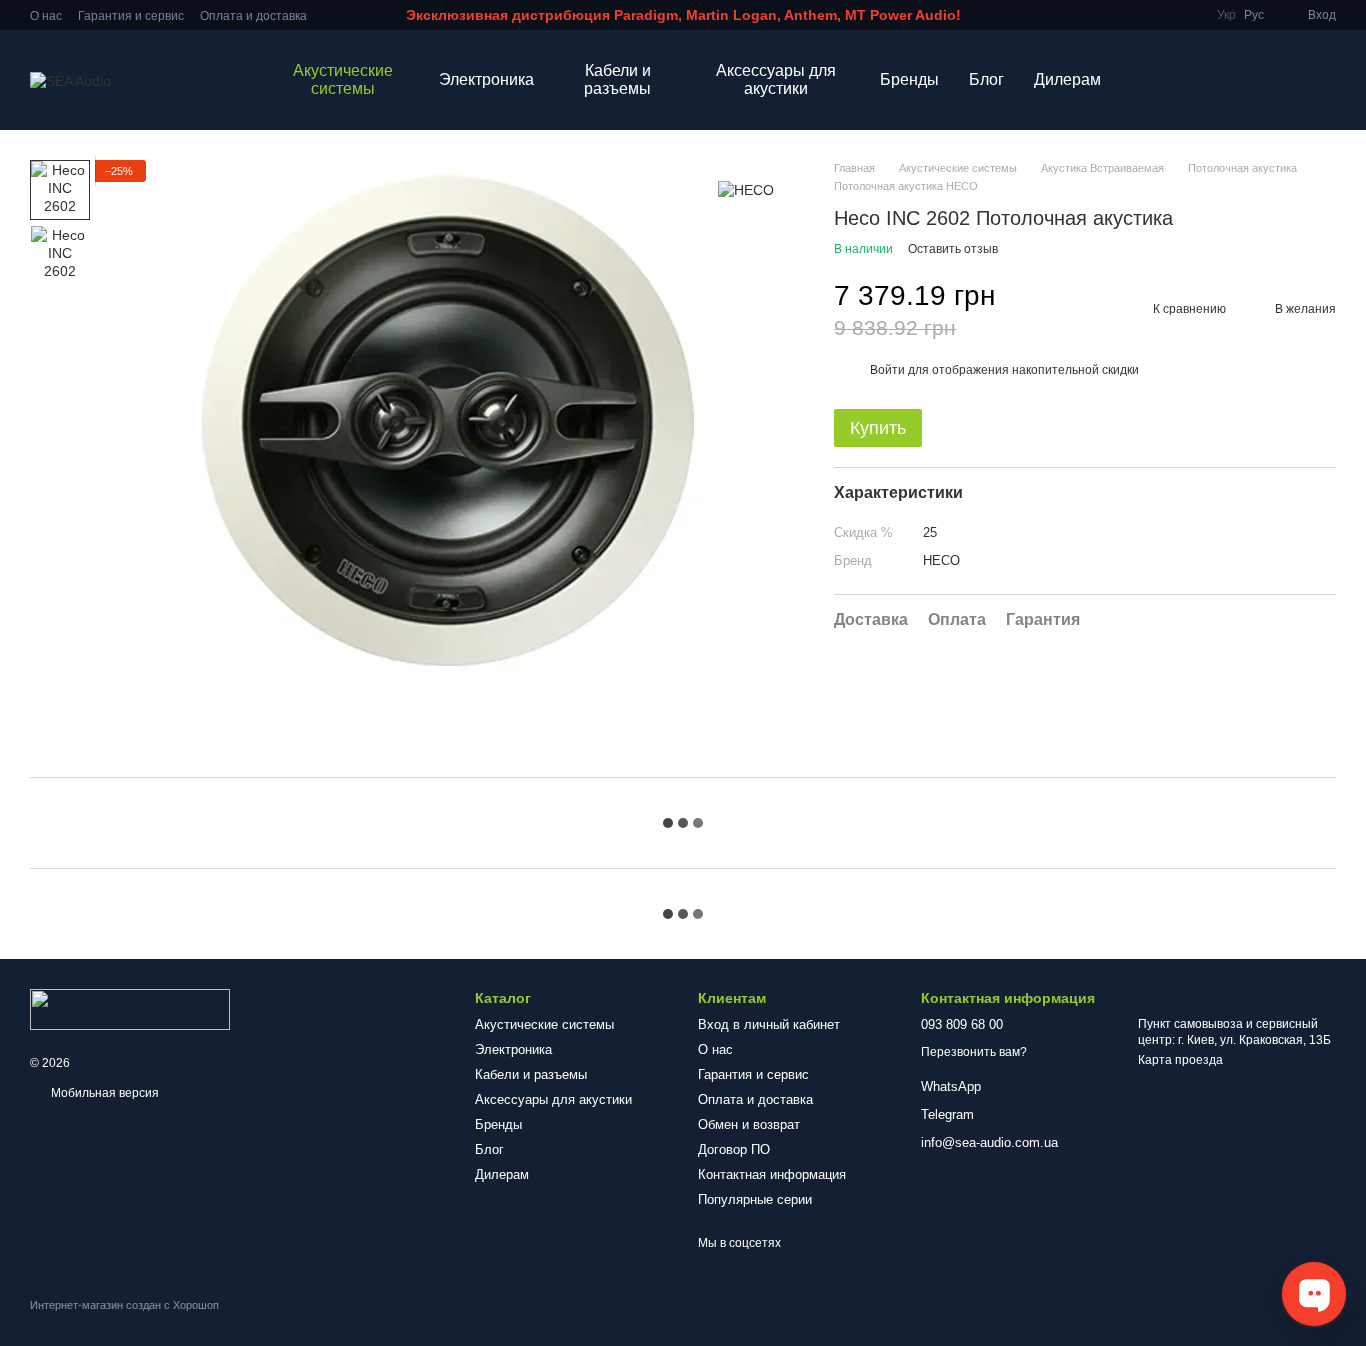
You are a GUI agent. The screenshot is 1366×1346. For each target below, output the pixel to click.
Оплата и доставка (253, 16)
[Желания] (1216, 80)
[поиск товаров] (1152, 80)
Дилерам (1067, 79)
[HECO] (746, 189)
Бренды (909, 79)
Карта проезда (1180, 1060)
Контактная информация (772, 1174)
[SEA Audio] (130, 1009)
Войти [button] (887, 370)
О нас (46, 16)
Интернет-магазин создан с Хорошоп (124, 1305)
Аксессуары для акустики (776, 79)
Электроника (486, 79)
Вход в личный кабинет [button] (769, 1024)
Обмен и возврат (749, 1124)
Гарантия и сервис (131, 16)
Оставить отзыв (953, 249)
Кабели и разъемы (617, 79)
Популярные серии (755, 1199)
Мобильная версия (103, 1093)
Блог (986, 79)
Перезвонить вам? (974, 1052)
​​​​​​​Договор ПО (734, 1149)
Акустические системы (343, 79)
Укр (1226, 15)
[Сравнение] (1268, 80)
